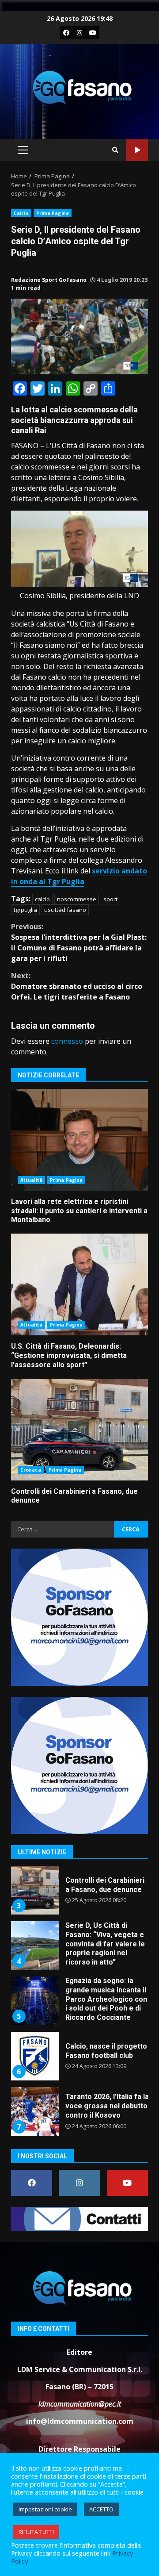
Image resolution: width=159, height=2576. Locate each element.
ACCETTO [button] (101, 2509)
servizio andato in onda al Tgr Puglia (79, 876)
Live (137, 150)
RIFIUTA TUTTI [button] (36, 2532)
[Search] (115, 150)
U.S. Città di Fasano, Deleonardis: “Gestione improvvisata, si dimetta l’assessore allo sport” (79, 1284)
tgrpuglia (25, 910)
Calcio (21, 213)
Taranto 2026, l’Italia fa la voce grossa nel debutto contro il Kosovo (34, 2057)
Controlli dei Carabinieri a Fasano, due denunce (79, 1430)
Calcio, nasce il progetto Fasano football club (34, 2001)
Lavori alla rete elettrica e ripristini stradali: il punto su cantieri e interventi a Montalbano (79, 1140)
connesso (67, 1041)
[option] (79, 1894)
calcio (42, 899)
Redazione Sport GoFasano (49, 280)
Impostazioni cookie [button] (45, 2509)
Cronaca (31, 1470)
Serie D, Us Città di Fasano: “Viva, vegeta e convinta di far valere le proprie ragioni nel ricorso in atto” (34, 1891)
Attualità (31, 1180)
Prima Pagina (53, 213)
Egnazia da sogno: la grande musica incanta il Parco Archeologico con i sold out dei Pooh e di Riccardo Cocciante (34, 1946)
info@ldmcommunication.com (80, 2421)
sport (110, 899)
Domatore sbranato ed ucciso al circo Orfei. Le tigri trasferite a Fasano (77, 986)
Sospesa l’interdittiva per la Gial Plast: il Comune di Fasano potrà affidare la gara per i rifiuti (79, 942)
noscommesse (77, 899)
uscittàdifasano (65, 910)
